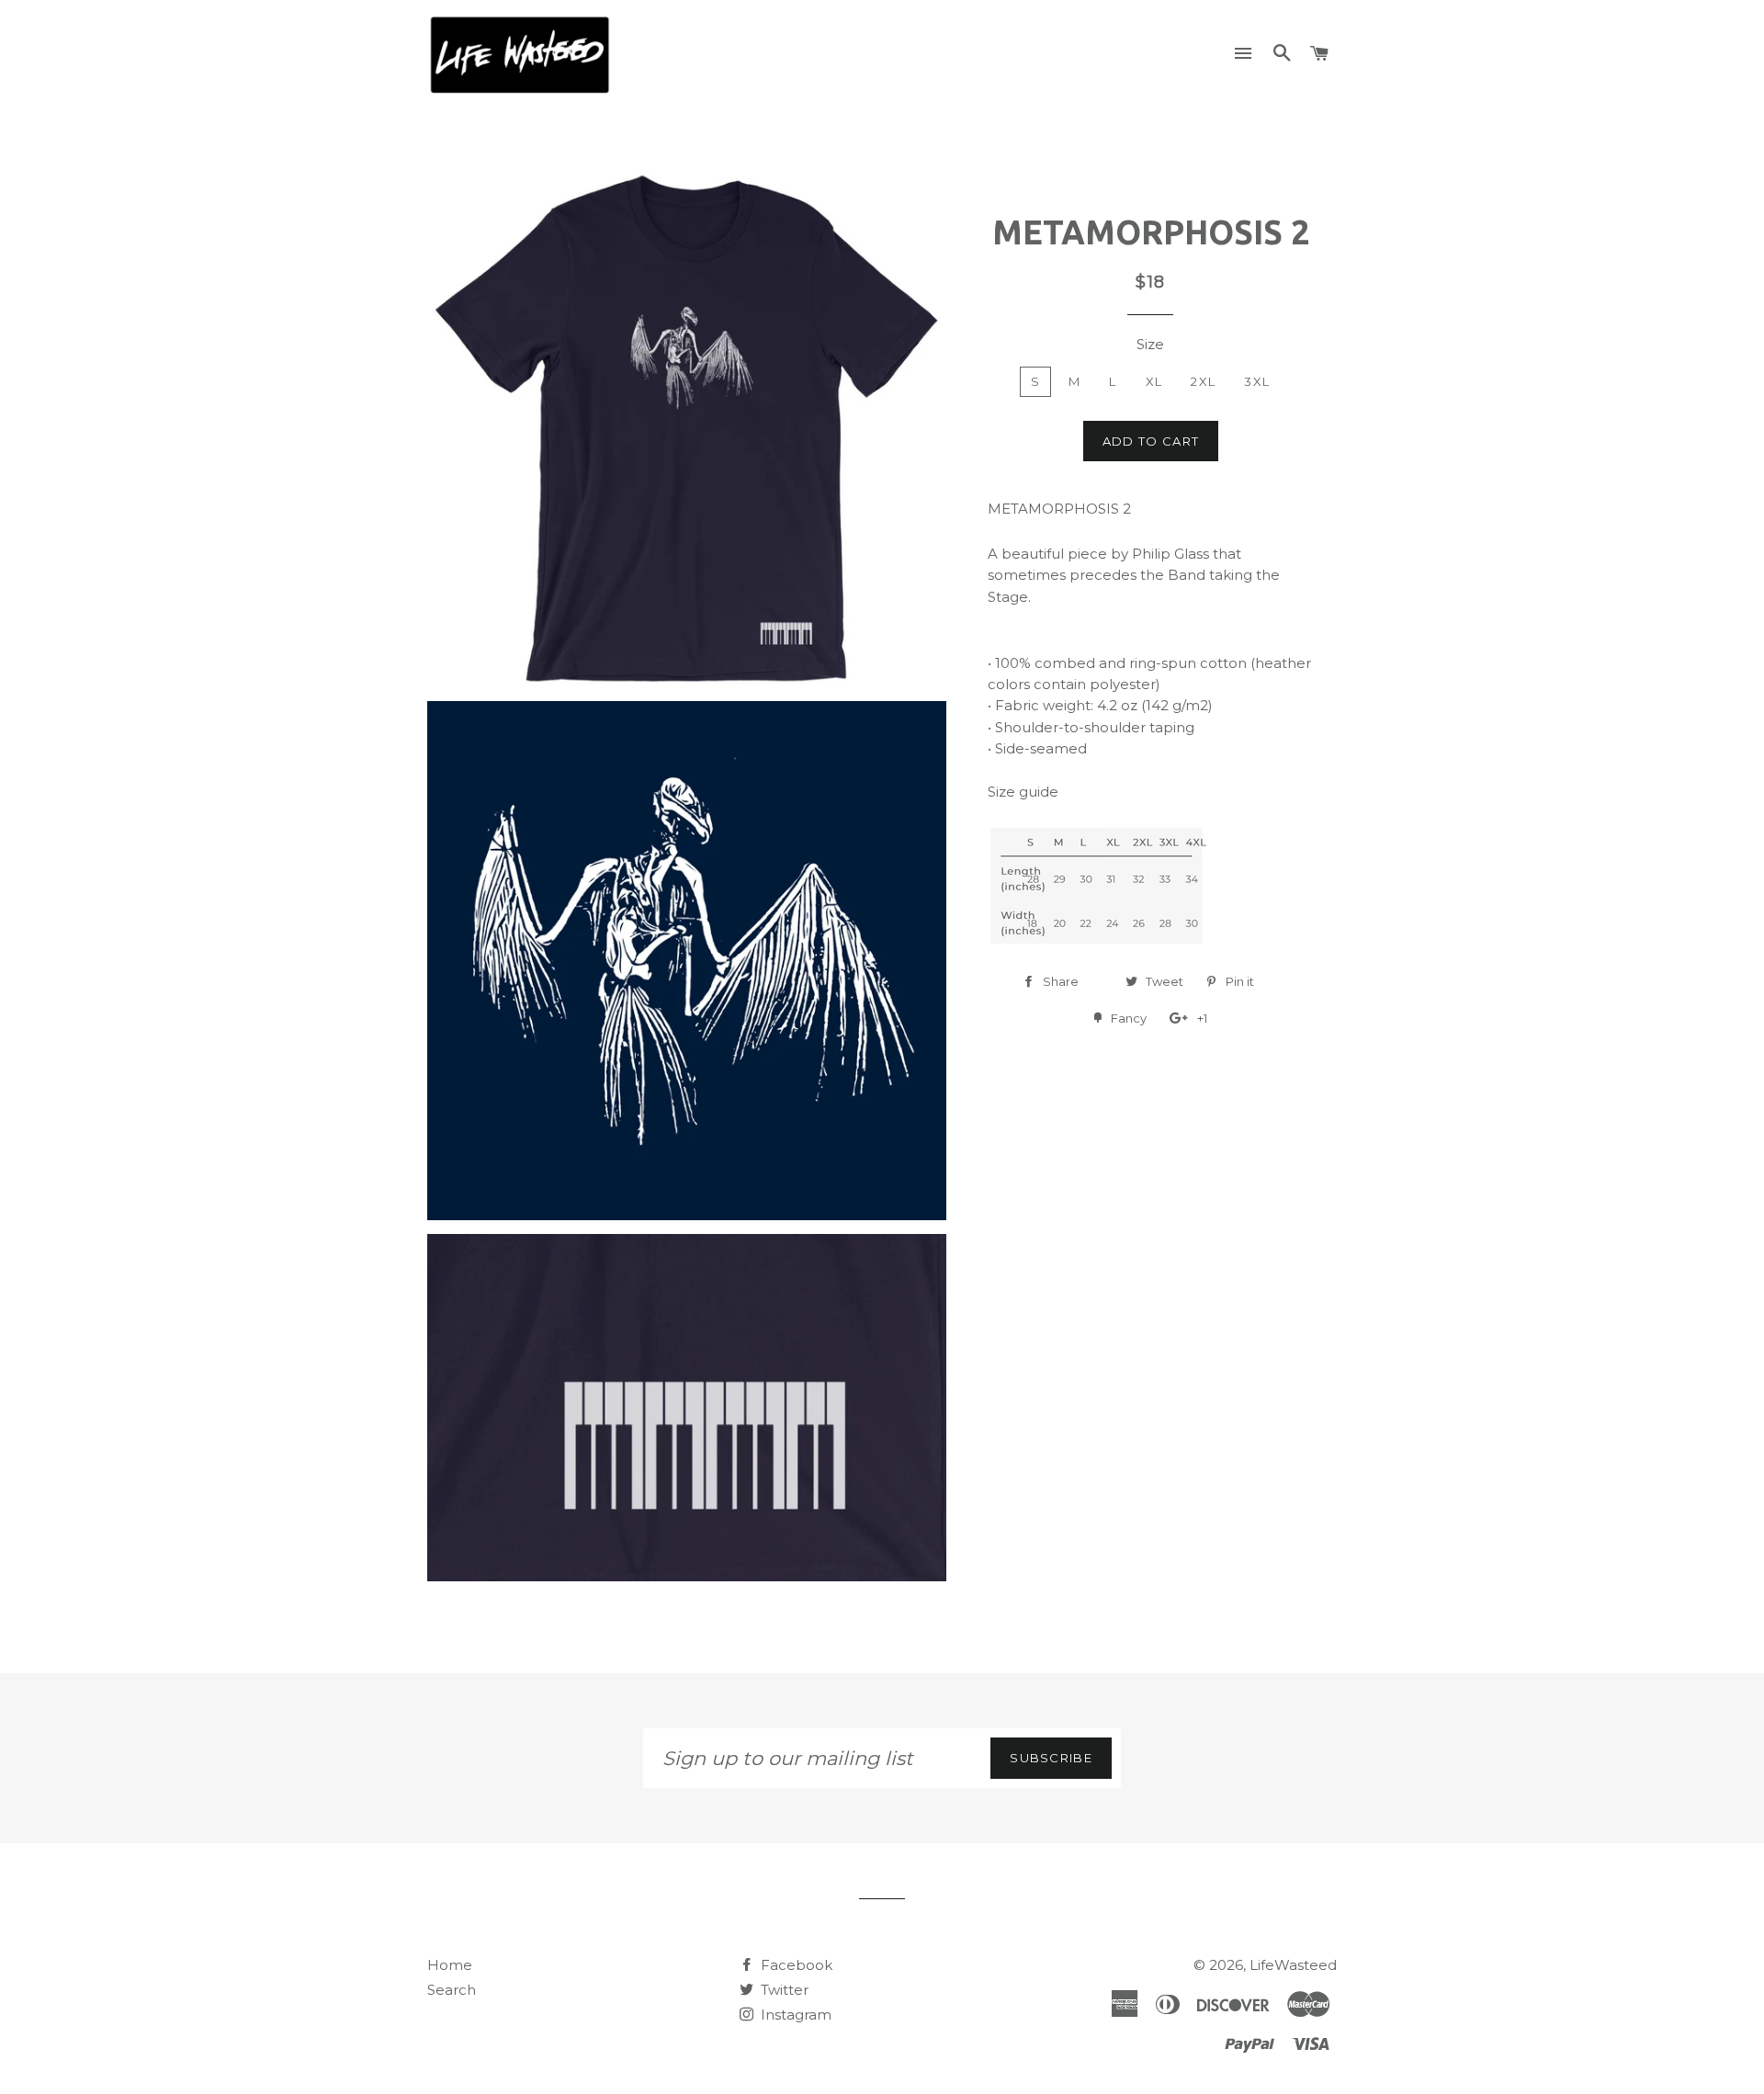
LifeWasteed (1293, 1965)
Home (450, 1965)
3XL (1257, 381)
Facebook (795, 1965)
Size (1150, 344)
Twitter (783, 1990)
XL (1154, 381)
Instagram (794, 2015)
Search (452, 1990)
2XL (1203, 381)
